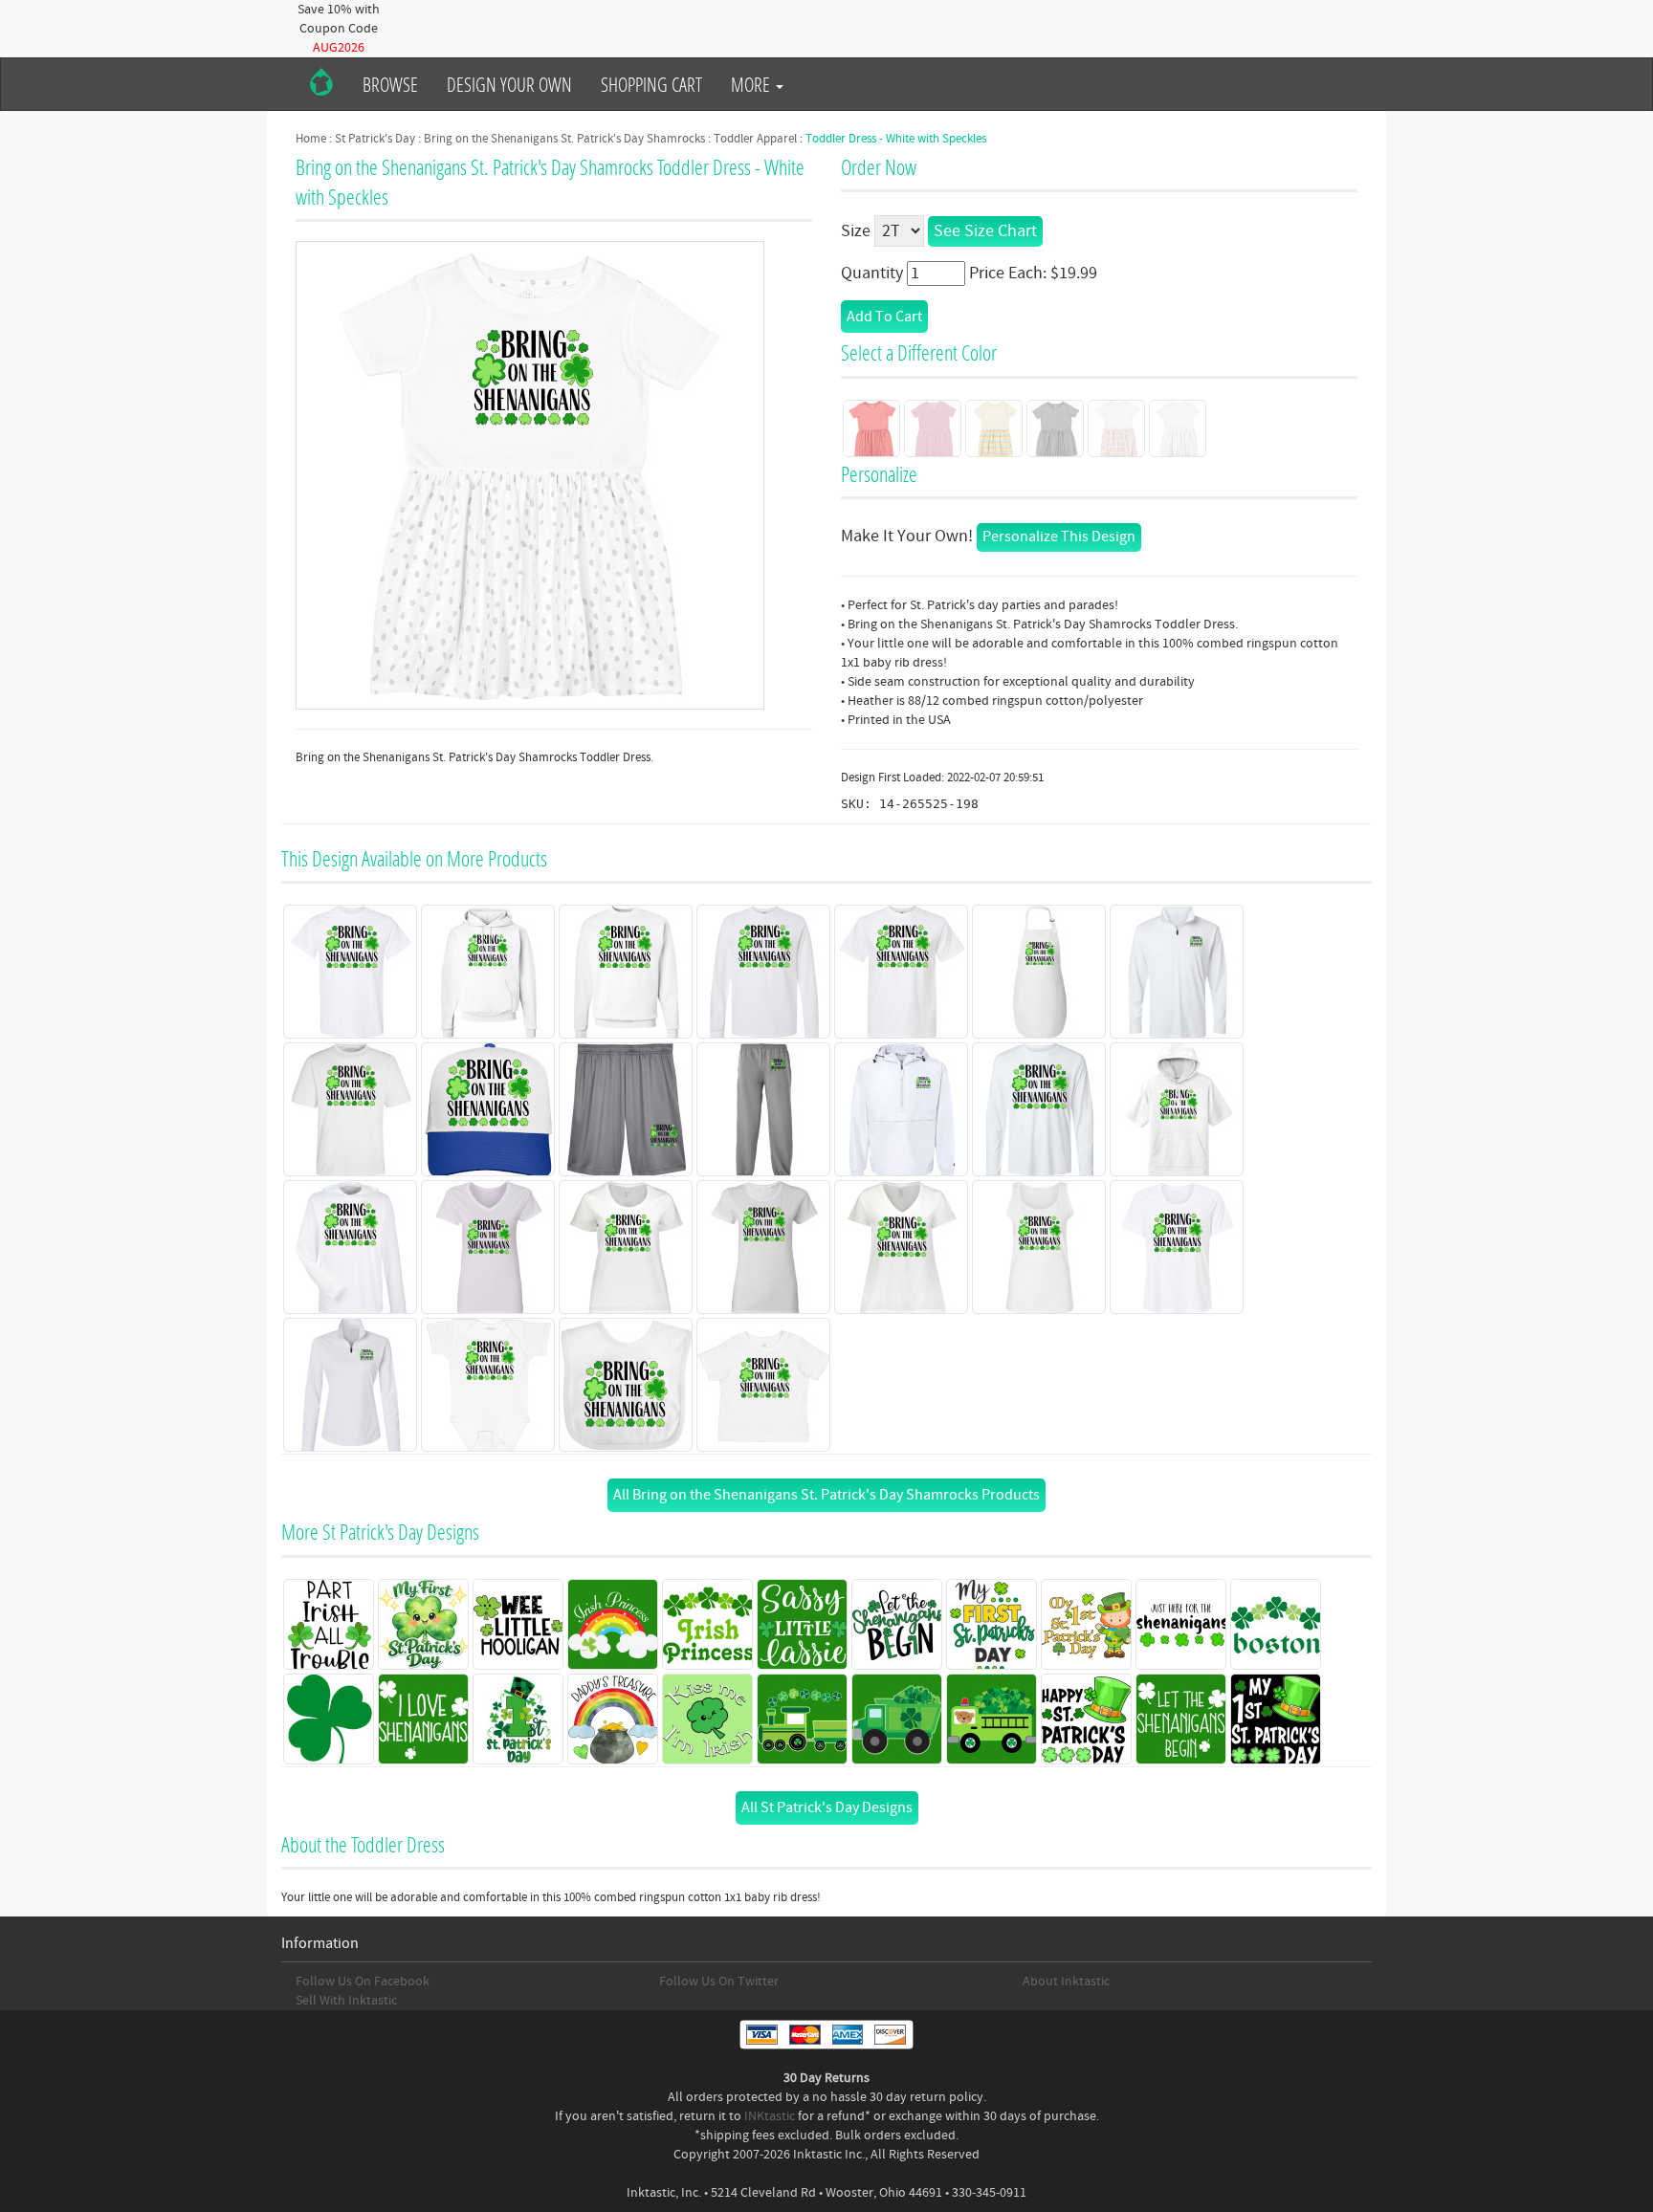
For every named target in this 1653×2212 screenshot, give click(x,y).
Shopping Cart (651, 84)
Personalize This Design (1059, 537)
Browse (390, 84)
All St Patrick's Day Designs (827, 1807)
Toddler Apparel (755, 139)
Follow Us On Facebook (363, 1982)
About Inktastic (1066, 1982)
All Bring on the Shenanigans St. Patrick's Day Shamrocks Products (826, 1495)
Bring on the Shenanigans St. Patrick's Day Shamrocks (564, 139)
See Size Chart (985, 231)
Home (311, 139)
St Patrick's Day (375, 139)
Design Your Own (509, 84)
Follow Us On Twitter (719, 1982)
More (752, 84)
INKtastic (770, 2116)
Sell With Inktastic (346, 2001)
